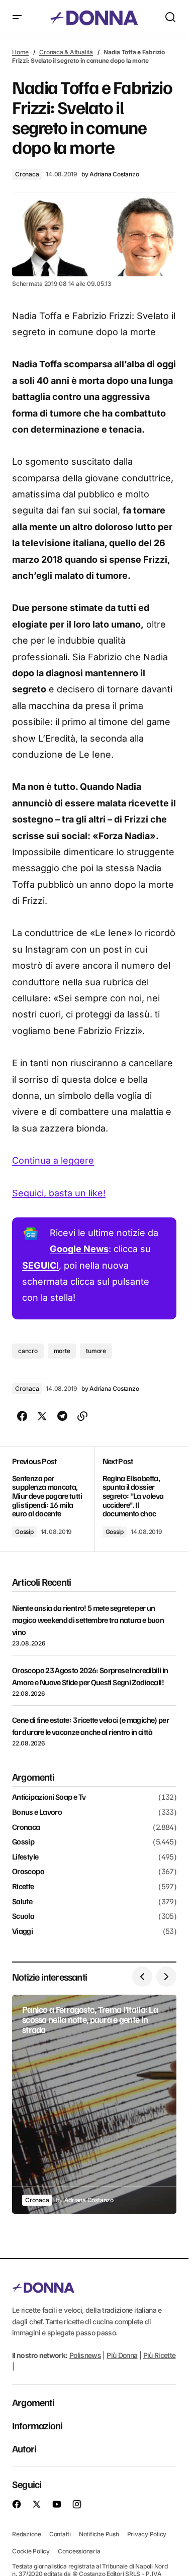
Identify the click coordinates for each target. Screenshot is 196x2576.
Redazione (27, 2534)
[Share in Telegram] (62, 1416)
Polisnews (85, 2355)
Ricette (23, 1887)
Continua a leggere (53, 1160)
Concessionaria (79, 2551)
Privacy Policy (147, 2534)
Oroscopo (28, 1872)
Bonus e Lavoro (37, 1812)
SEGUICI (40, 1265)
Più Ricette (160, 2355)
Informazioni (37, 2425)
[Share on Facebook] (22, 1416)
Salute (22, 1902)
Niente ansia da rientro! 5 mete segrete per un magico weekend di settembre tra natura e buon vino (88, 1620)
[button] (17, 18)
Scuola (23, 1916)
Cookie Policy (31, 2551)
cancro (28, 1351)
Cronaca (27, 174)
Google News (79, 1249)
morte (62, 1351)
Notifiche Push (99, 2534)
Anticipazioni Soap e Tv (49, 1797)
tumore (96, 1351)
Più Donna (122, 2355)
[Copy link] (82, 1416)
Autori (24, 2448)
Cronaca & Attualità (66, 52)
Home (20, 52)
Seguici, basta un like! (59, 1193)
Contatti (60, 2534)
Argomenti (33, 2402)
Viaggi (22, 1931)
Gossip (24, 1532)
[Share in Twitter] (42, 1416)
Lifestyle (25, 1857)
